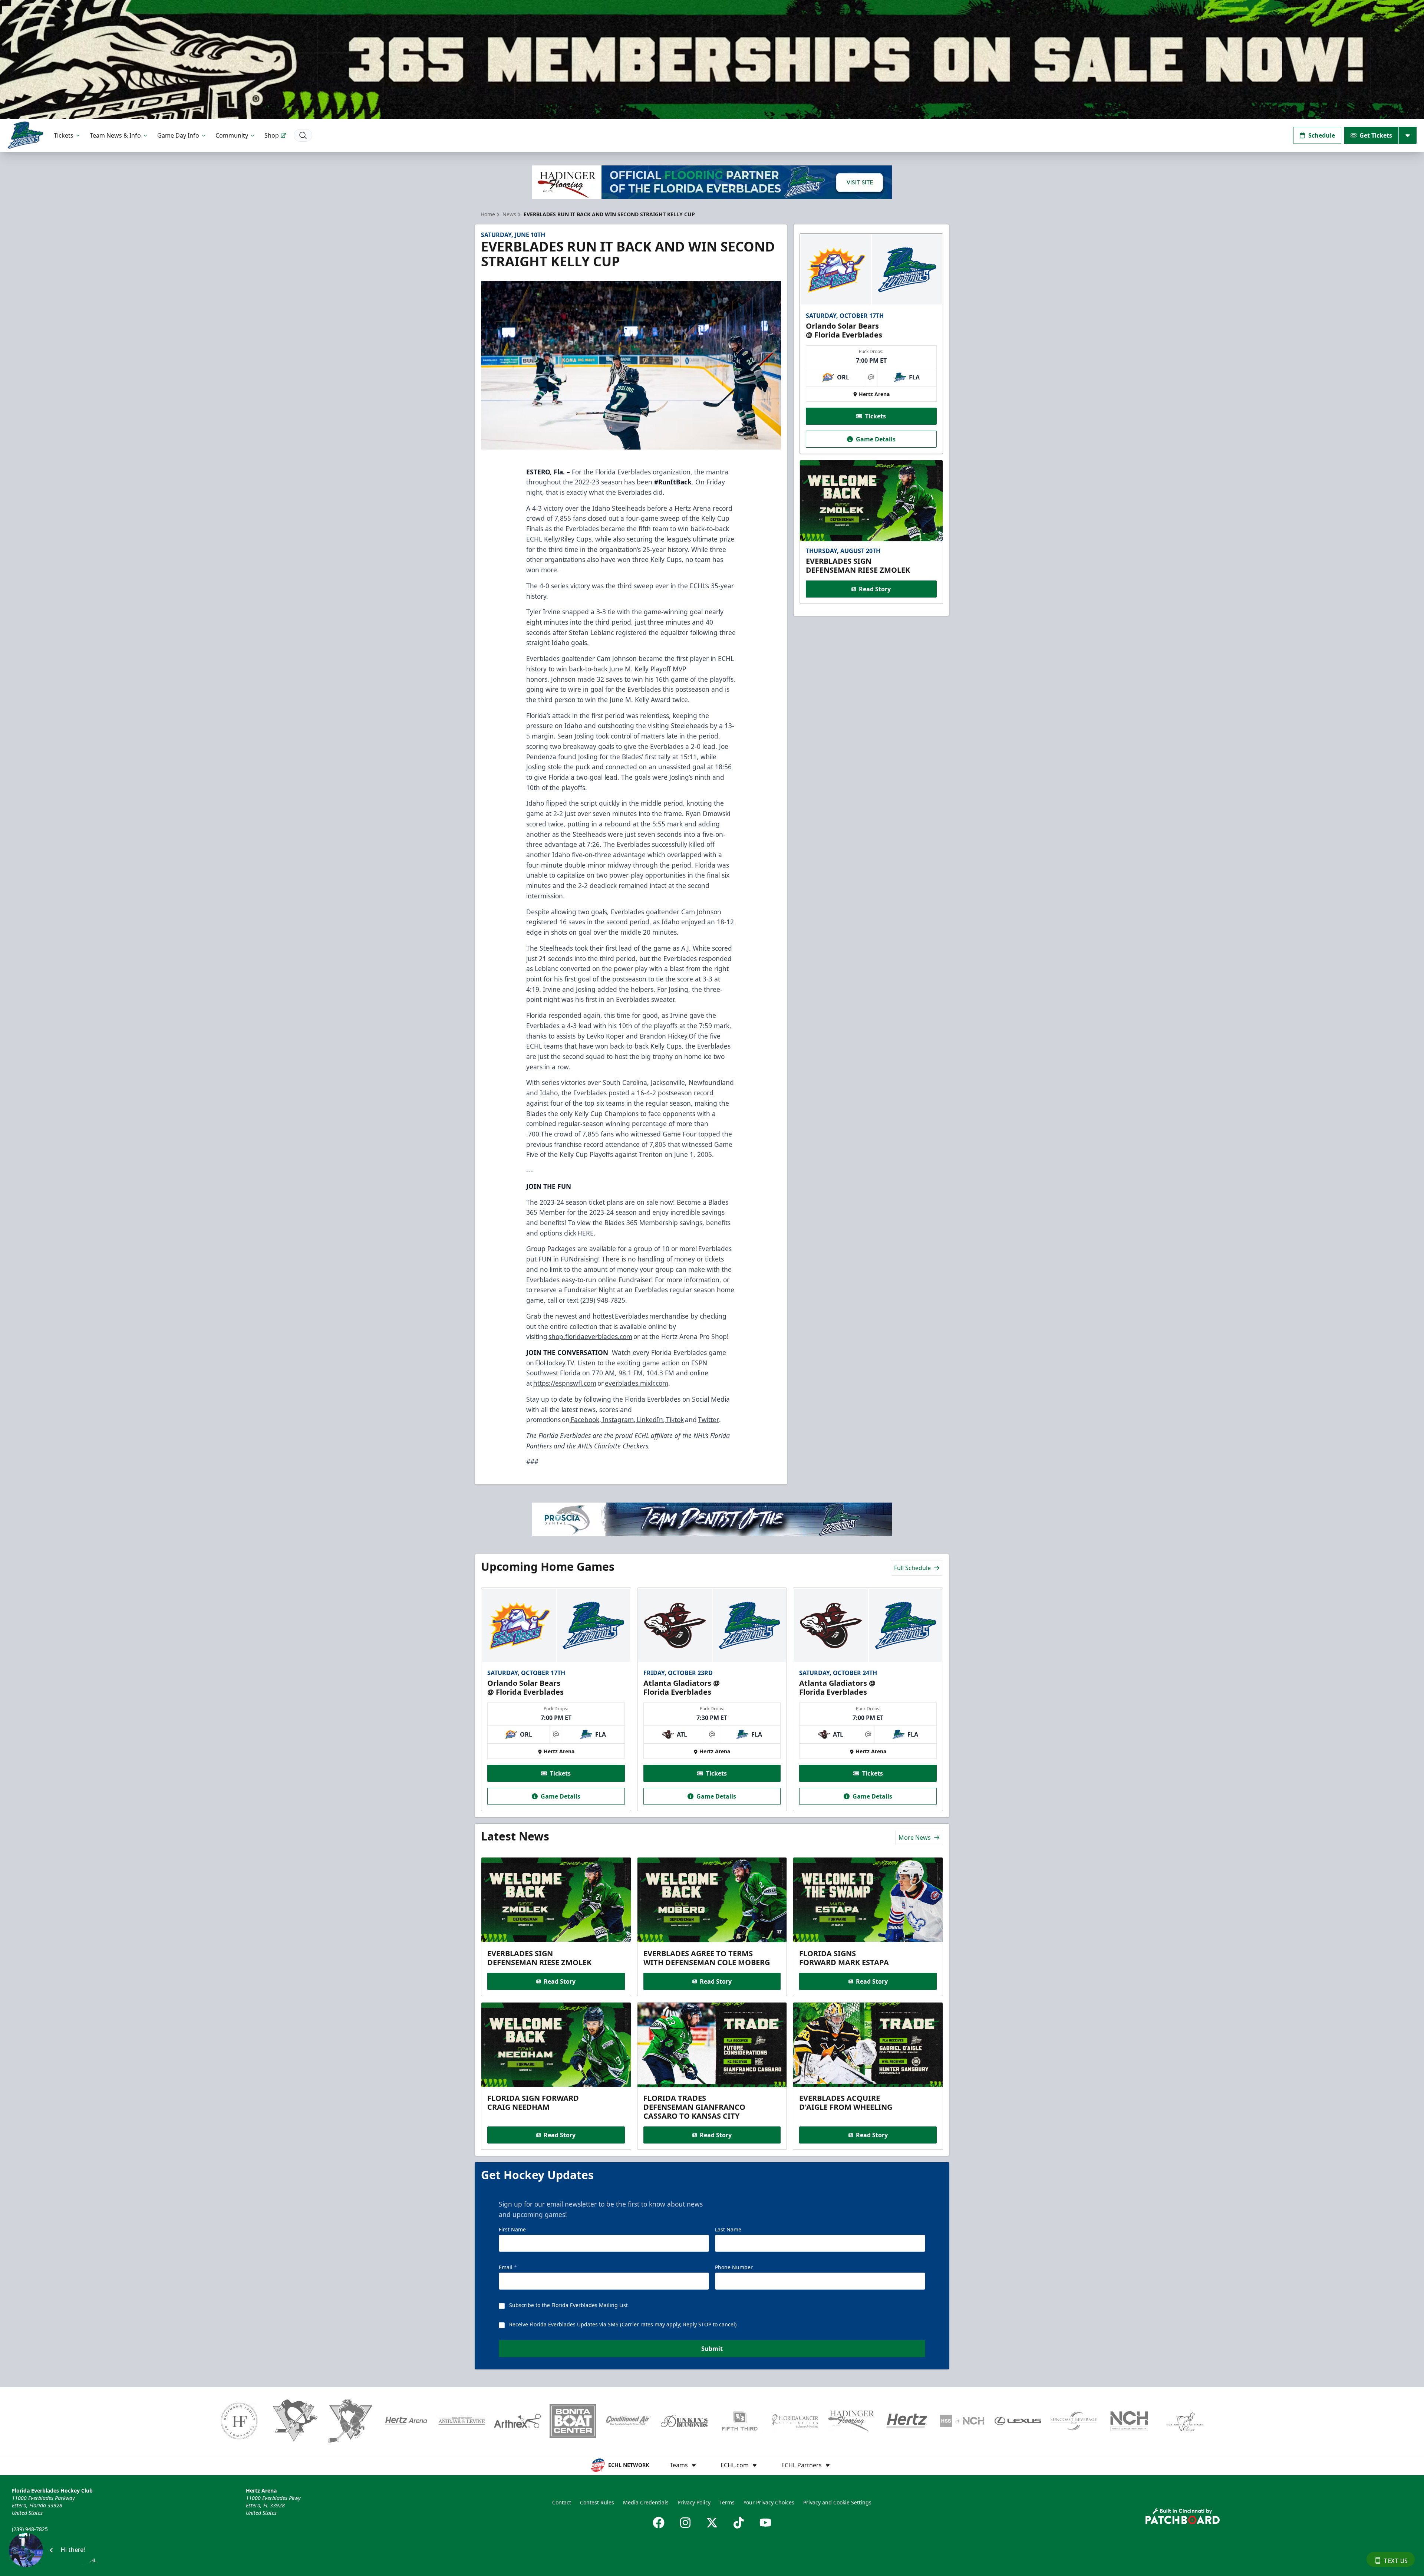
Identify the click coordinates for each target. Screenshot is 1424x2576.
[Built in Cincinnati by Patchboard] (1183, 2516)
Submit (712, 2349)
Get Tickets (1376, 135)
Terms (727, 2502)
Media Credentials (646, 2502)
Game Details (876, 439)
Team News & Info (115, 135)
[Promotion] (712, 59)
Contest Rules (597, 2502)
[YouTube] (765, 2523)
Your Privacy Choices (769, 2502)
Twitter (708, 1419)
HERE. (586, 1233)
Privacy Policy (694, 2502)
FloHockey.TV (555, 1363)
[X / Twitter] (712, 2523)
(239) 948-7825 (30, 2529)
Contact (562, 2502)
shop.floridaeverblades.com (590, 1336)
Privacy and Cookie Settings (837, 2502)
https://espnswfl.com (565, 1383)
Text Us (1396, 2561)
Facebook (584, 1419)
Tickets (64, 135)
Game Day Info (178, 135)
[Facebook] (659, 2523)
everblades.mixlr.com (637, 1383)
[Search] (303, 135)
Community (232, 135)
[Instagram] (685, 2523)
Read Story (875, 589)
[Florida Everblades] (25, 135)
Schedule (1322, 135)
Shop (272, 135)
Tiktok (674, 1419)
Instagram (617, 1419)
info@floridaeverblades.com (47, 2539)
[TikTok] (739, 2523)
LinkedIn (649, 1419)
